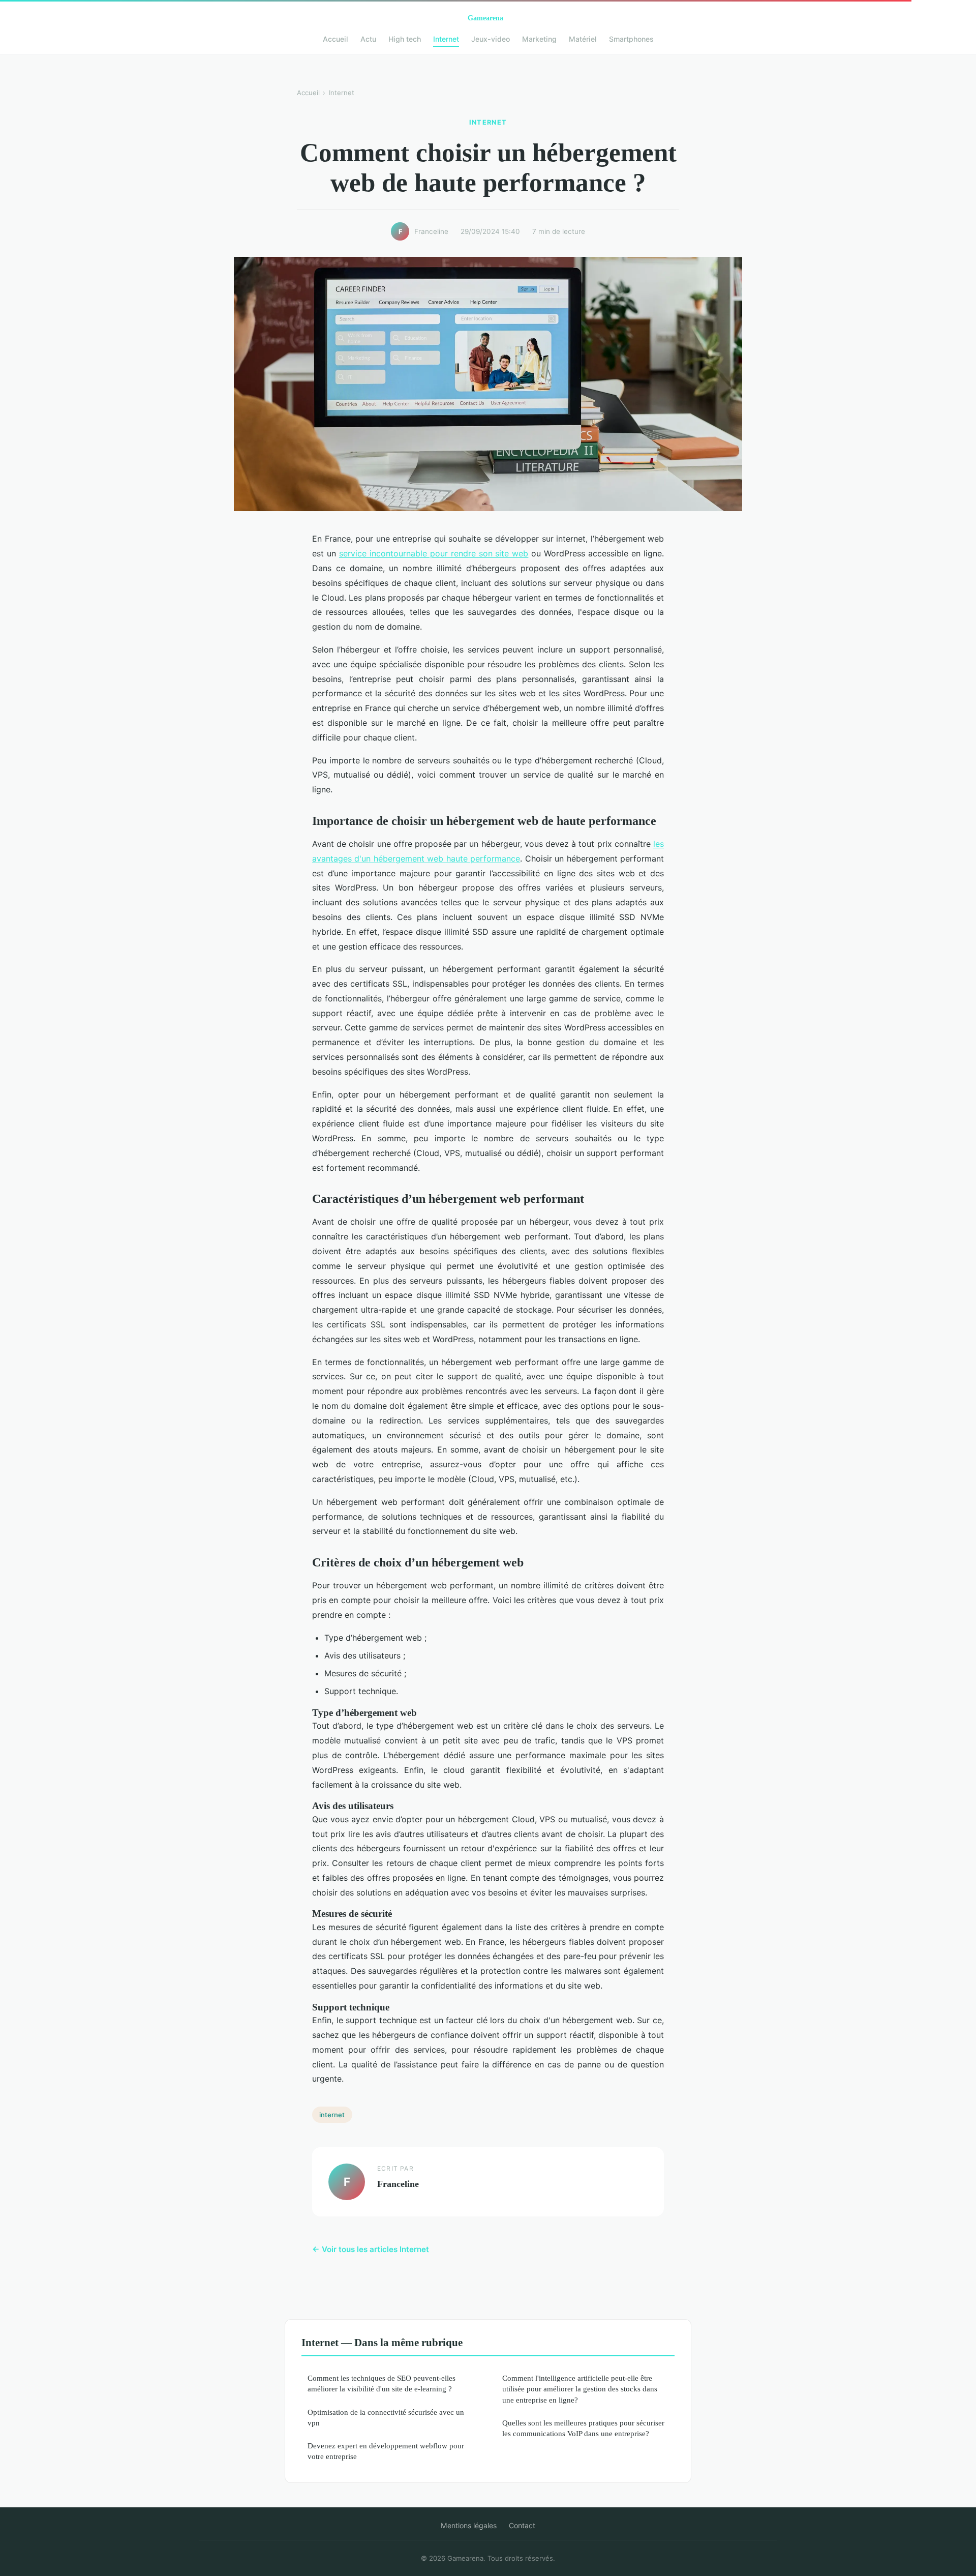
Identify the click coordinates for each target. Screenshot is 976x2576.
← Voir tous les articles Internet (371, 2249)
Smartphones (631, 39)
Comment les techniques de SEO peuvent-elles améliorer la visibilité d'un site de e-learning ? (382, 2383)
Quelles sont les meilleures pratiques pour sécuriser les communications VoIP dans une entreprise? (583, 2428)
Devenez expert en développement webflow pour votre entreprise (386, 2451)
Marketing (539, 39)
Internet (446, 39)
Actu (368, 39)
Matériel (583, 39)
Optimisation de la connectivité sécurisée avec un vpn (386, 2417)
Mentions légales (469, 2525)
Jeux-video (491, 39)
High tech (405, 39)
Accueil (335, 39)
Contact (522, 2525)
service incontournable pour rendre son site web (434, 553)
